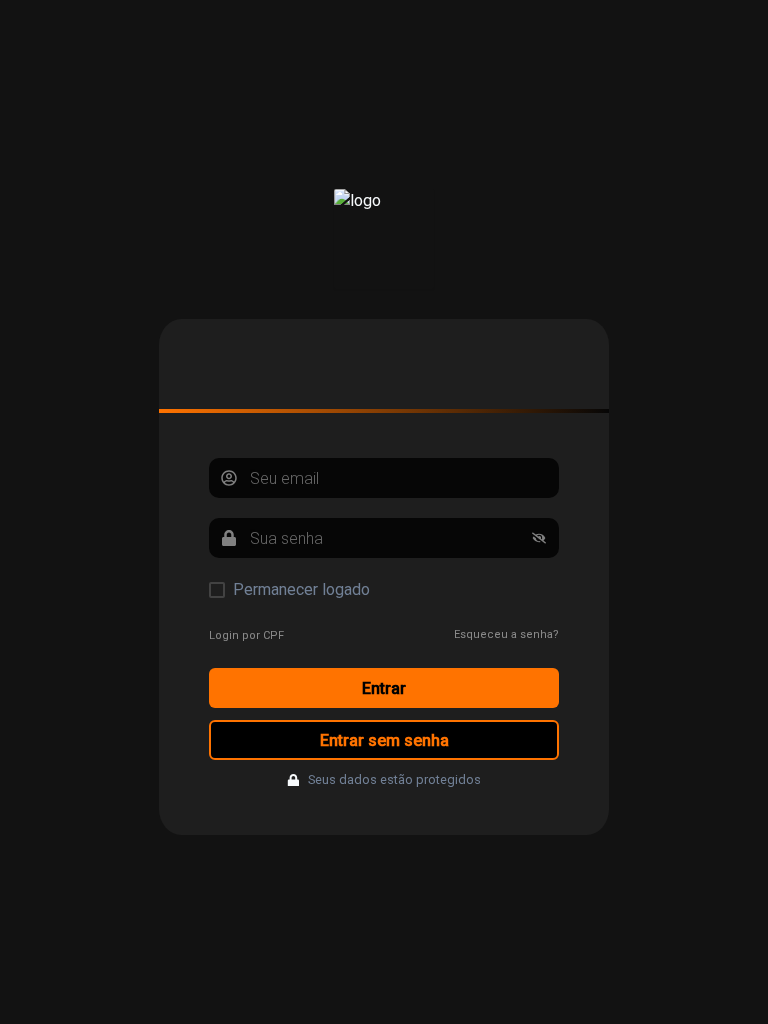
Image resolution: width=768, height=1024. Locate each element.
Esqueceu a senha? (506, 634)
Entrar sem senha (384, 740)
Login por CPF (246, 635)
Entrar (384, 688)
